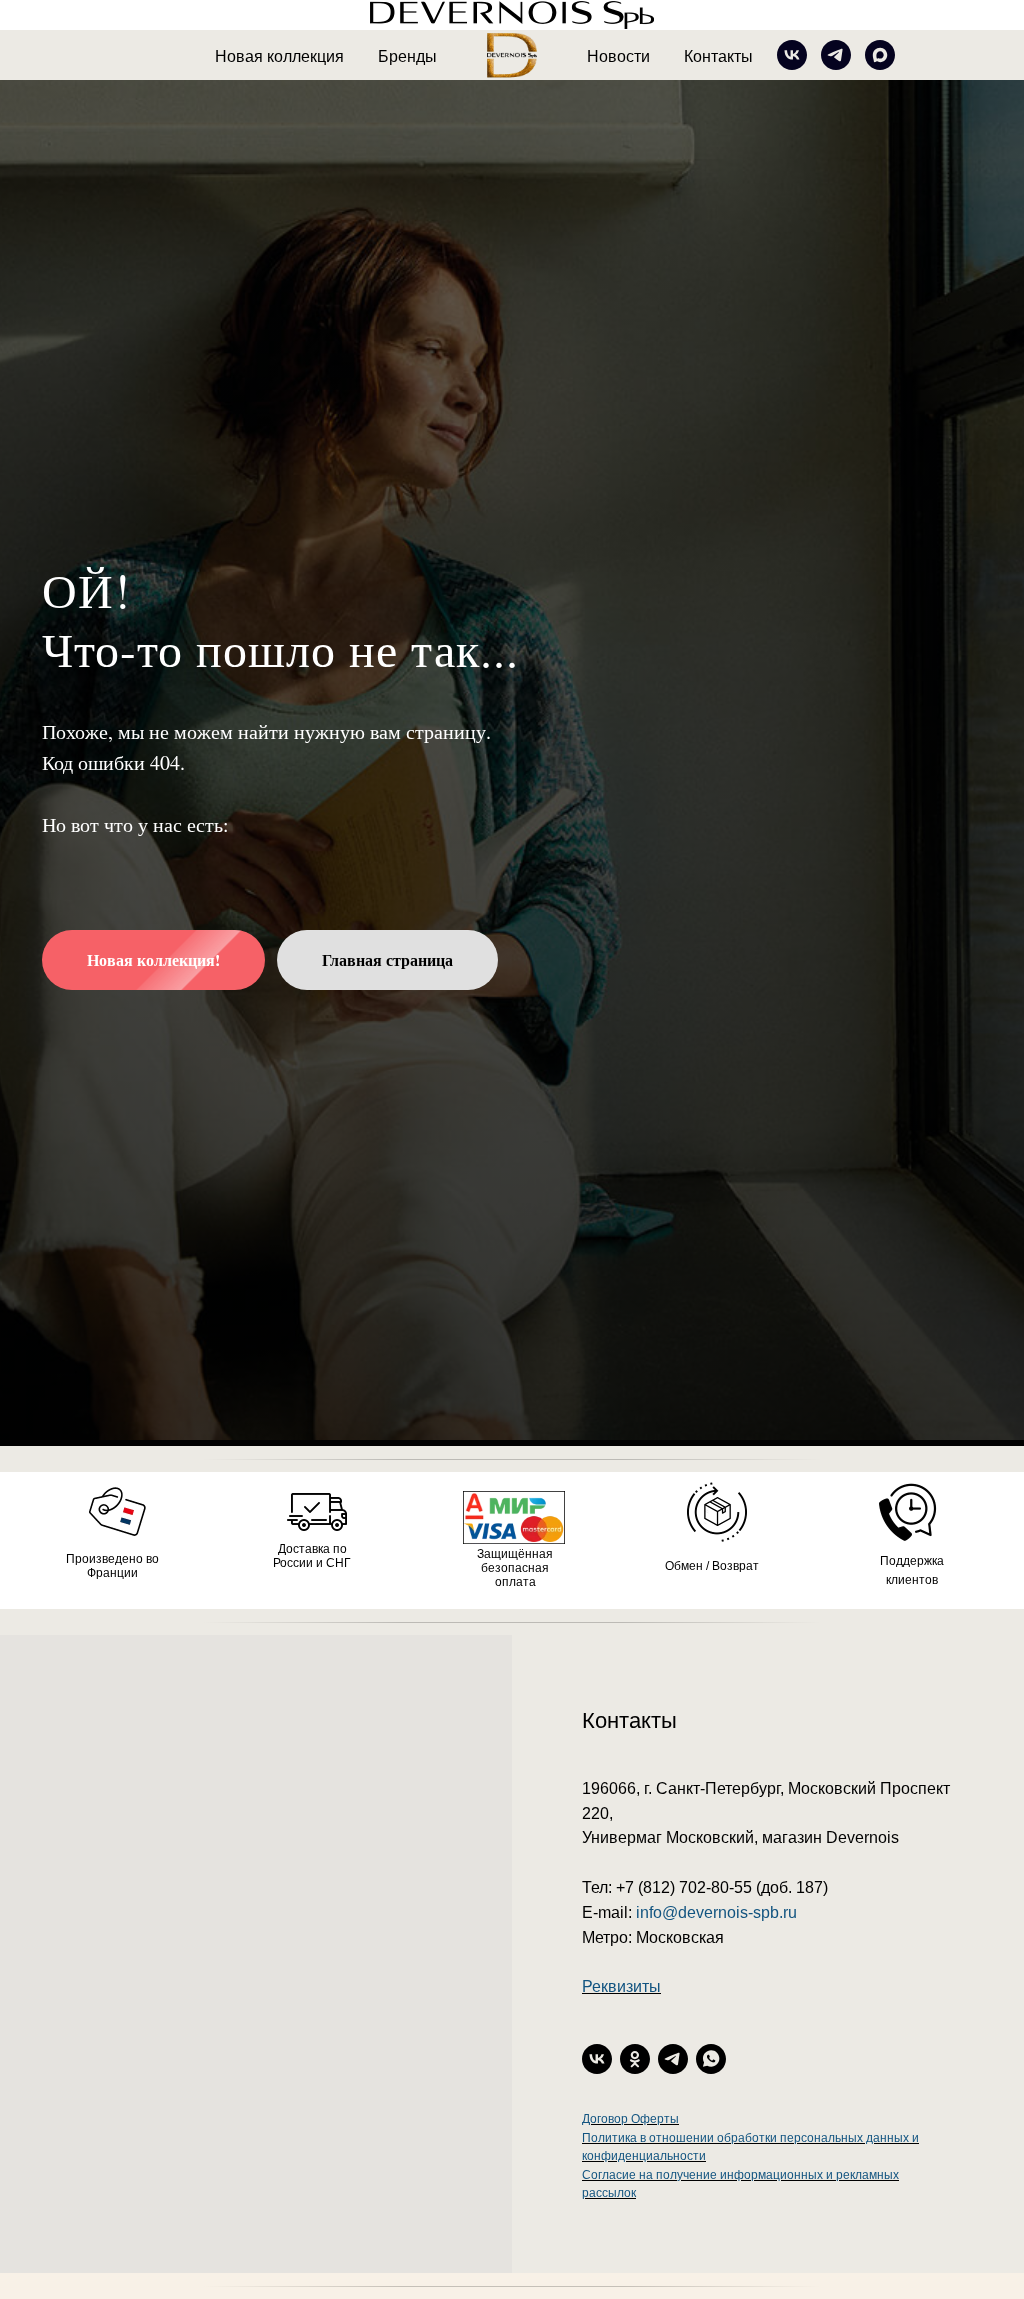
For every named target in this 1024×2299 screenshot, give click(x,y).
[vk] (792, 55)
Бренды (407, 56)
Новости (618, 56)
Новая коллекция (279, 56)
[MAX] (880, 55)
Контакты (718, 56)
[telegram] (836, 55)
